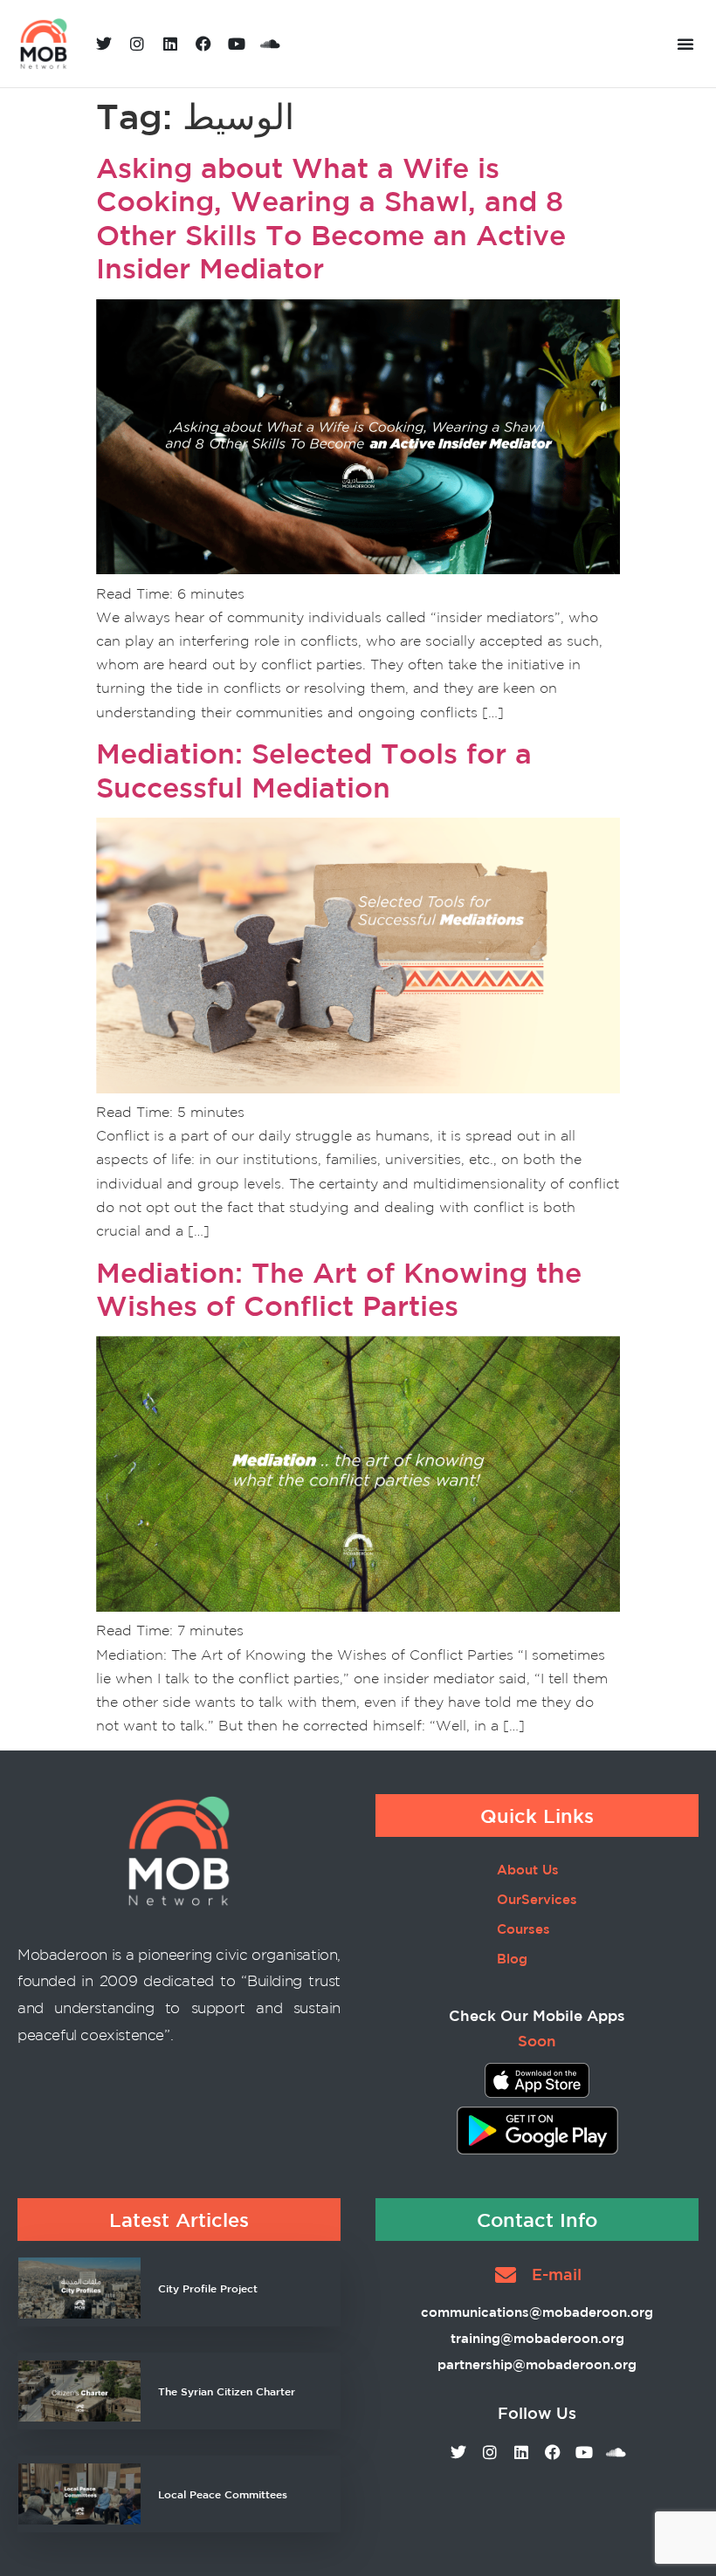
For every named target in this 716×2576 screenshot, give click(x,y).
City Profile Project (208, 2288)
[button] (685, 44)
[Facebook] (203, 44)
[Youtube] (237, 44)
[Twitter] (104, 44)
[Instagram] (137, 44)
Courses (523, 1929)
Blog (512, 1959)
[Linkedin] (170, 44)
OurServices (537, 1899)
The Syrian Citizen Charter (227, 2391)
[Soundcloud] (270, 44)
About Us (528, 1870)
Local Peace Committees (223, 2494)
